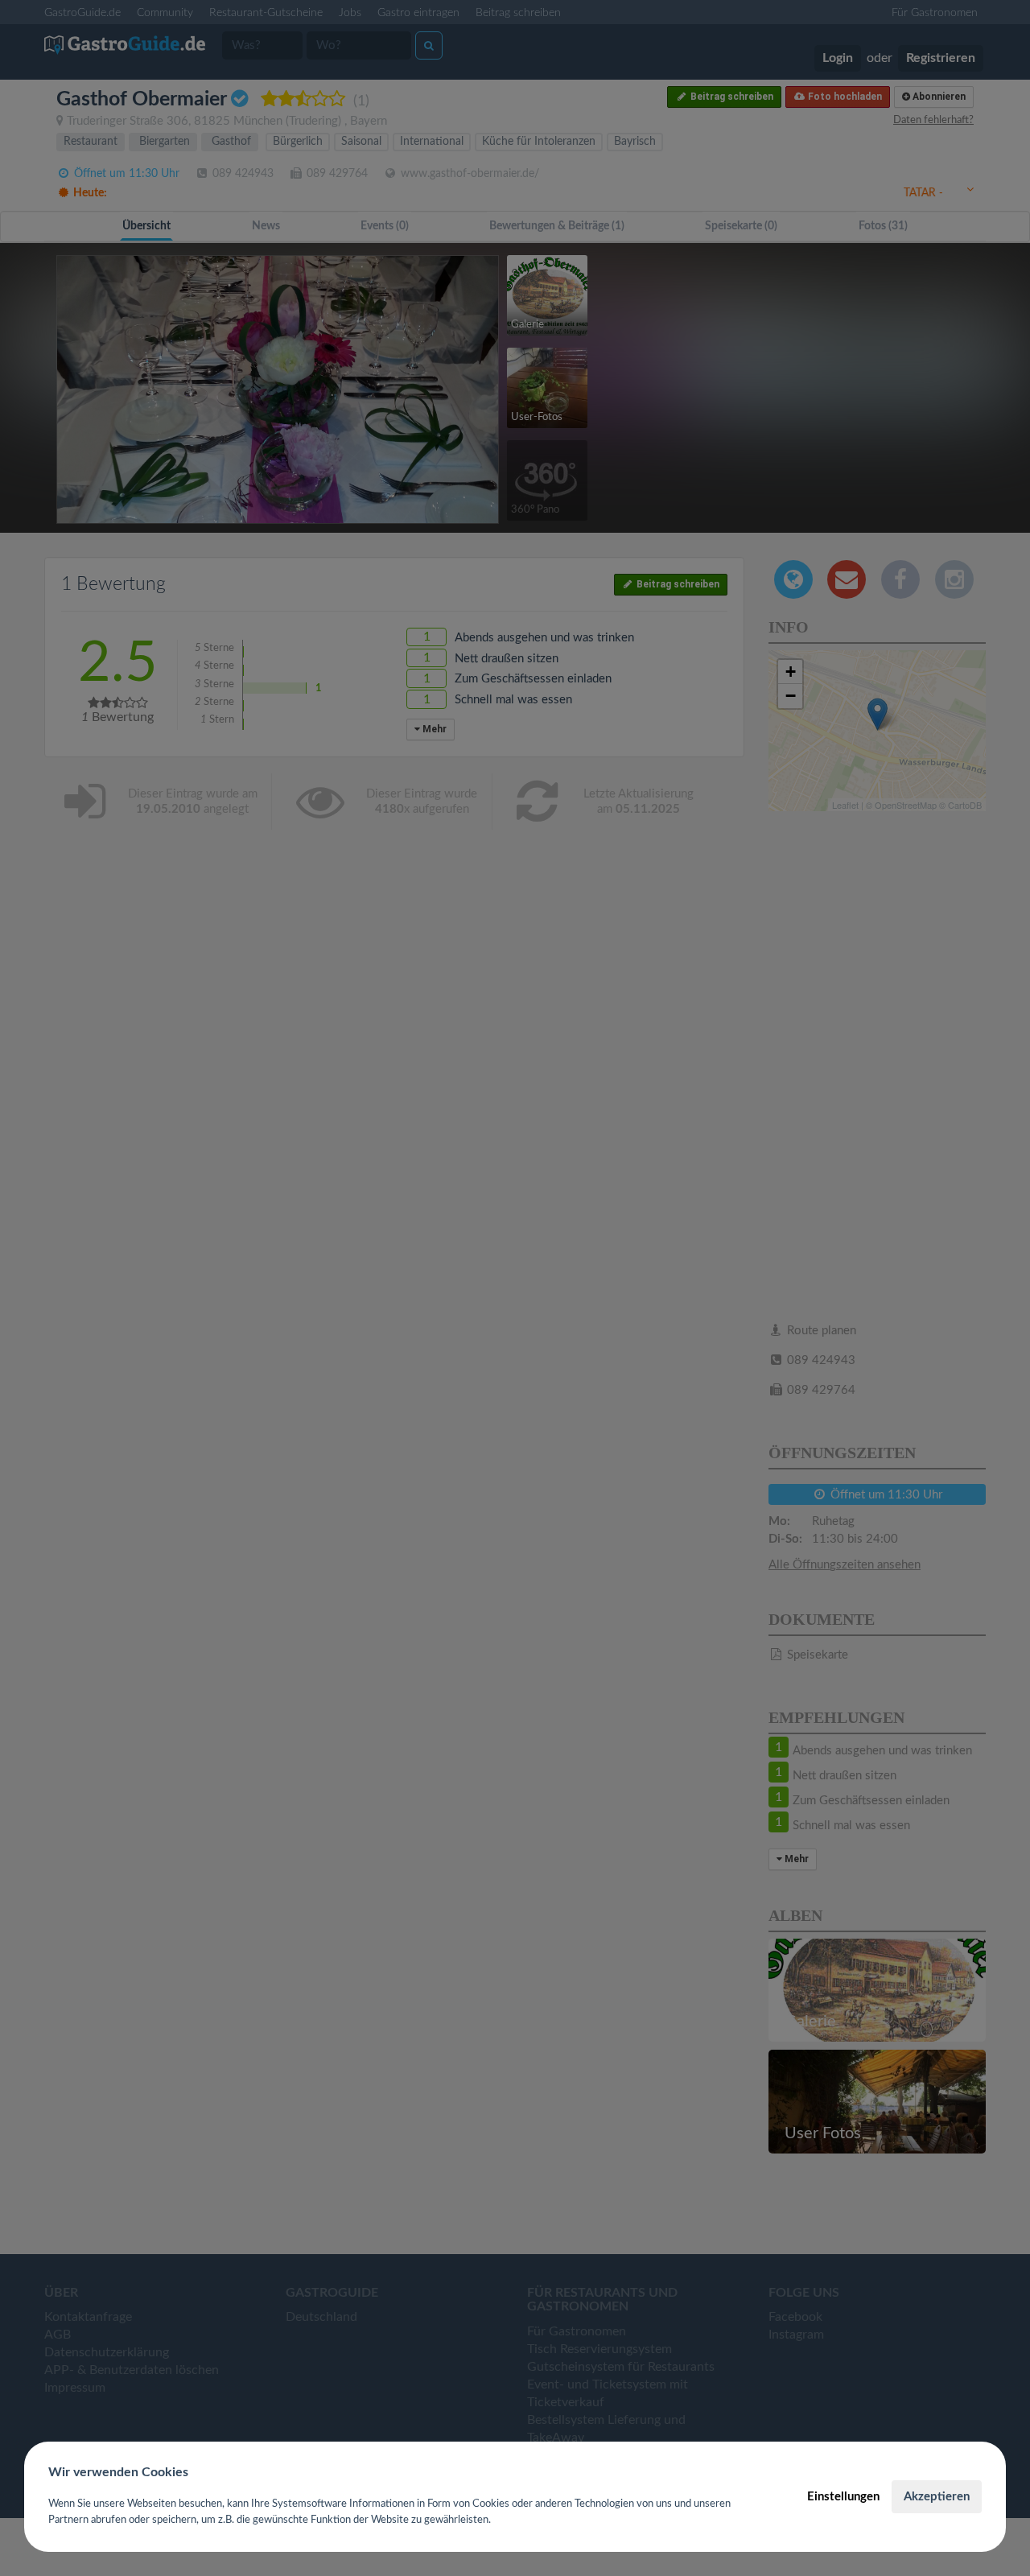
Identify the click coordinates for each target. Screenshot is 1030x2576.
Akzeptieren (937, 2497)
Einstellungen (843, 2497)
